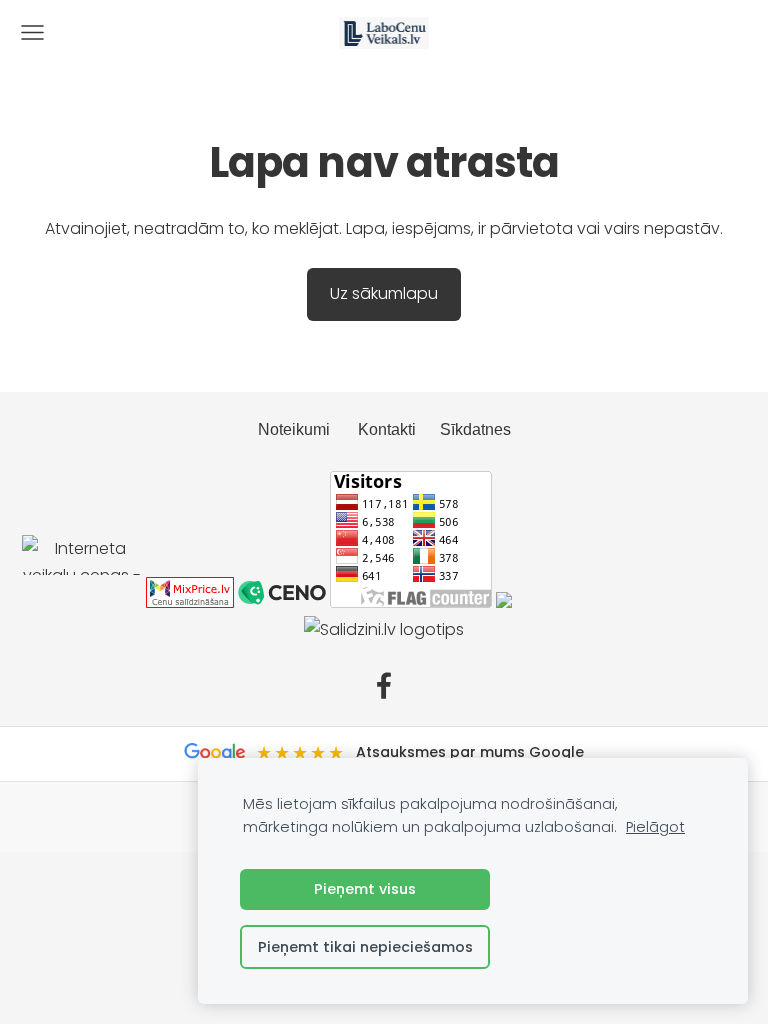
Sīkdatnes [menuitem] (475, 429)
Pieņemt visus (365, 889)
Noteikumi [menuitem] (294, 429)
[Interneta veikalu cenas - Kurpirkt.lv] (82, 602)
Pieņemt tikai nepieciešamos (365, 947)
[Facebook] (384, 685)
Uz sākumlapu (384, 293)
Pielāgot (655, 827)
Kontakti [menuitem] (387, 429)
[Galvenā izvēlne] (32, 32)
